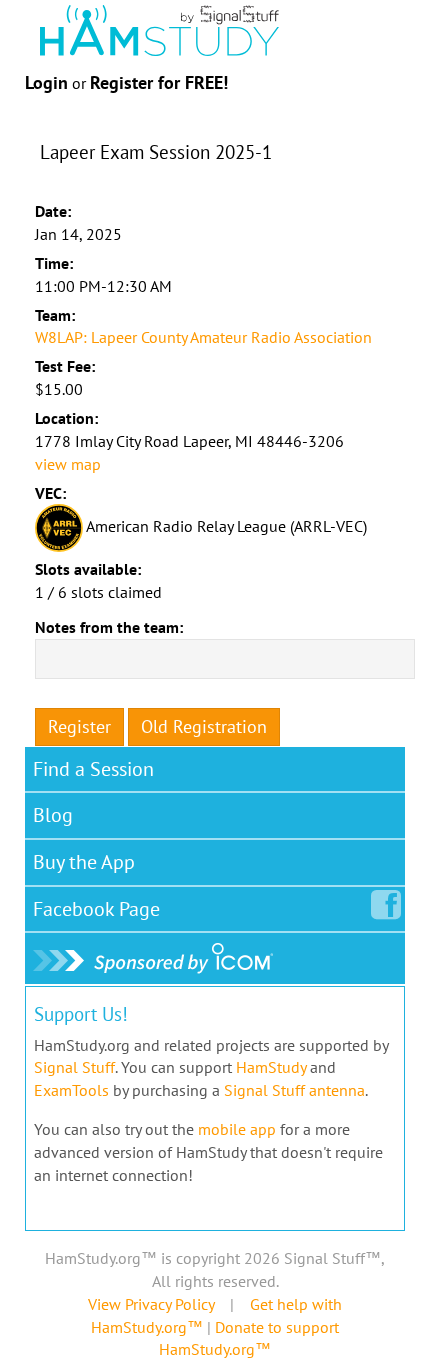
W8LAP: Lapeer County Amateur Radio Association (203, 337)
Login (46, 82)
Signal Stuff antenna (294, 1090)
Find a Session (93, 769)
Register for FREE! (159, 82)
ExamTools (71, 1090)
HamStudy (271, 1067)
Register (79, 726)
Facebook (96, 909)
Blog (53, 815)
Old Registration (204, 726)
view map (68, 464)
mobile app (237, 1129)
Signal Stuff (74, 1067)
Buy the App (84, 862)
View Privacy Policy (151, 1304)
